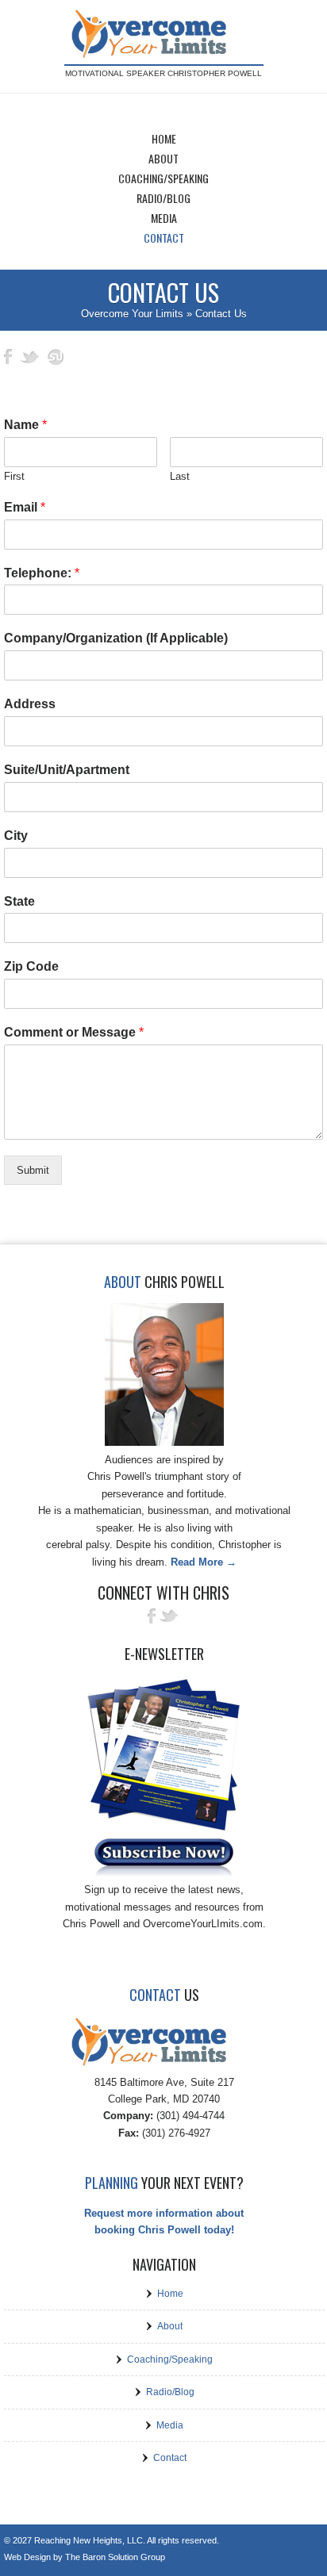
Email (25, 507)
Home (170, 2294)
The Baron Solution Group (115, 2557)
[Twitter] (170, 1620)
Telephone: (42, 573)
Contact (170, 2458)
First (14, 476)
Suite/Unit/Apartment (67, 770)
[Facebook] (149, 1620)
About (170, 2326)
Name (25, 425)
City (16, 836)
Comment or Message (74, 1032)
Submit (33, 1170)
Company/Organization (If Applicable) (116, 638)
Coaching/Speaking (170, 2359)
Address (30, 704)
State (19, 901)
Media (170, 2425)
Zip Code (31, 966)
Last (180, 476)
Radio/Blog (170, 2392)
